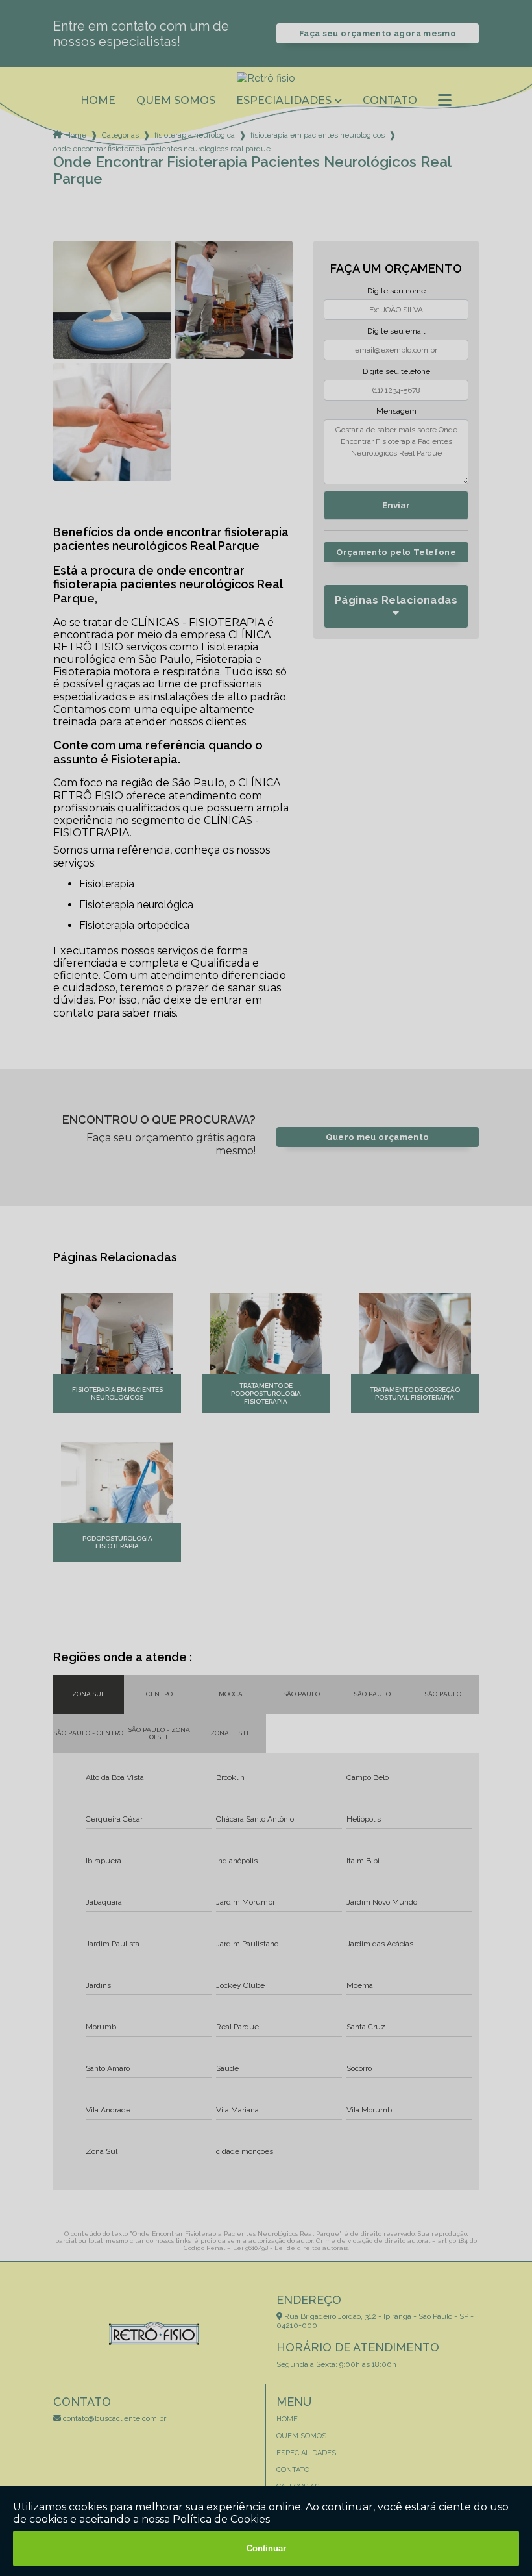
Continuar (266, 2548)
